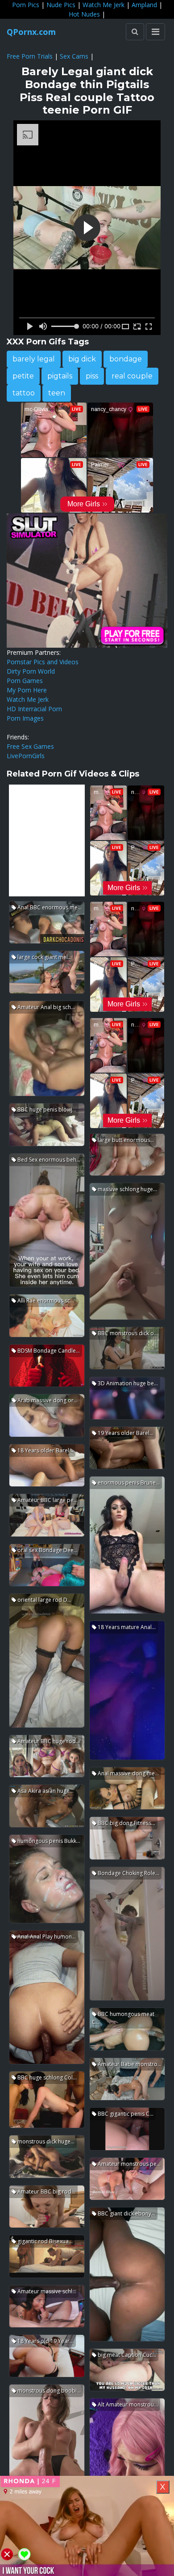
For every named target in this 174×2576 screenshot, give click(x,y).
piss (92, 376)
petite (23, 376)
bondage (126, 359)
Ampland (144, 5)
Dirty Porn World (31, 671)
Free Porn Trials (30, 56)
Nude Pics (61, 5)
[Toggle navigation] (155, 32)
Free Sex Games (30, 746)
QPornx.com (31, 32)
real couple (132, 376)
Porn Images (25, 718)
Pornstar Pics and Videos (43, 662)
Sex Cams (74, 56)
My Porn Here (27, 690)
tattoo (24, 393)
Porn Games (25, 681)
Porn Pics (26, 5)
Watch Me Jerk (104, 5)
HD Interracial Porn (34, 709)
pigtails (60, 376)
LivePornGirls (26, 756)
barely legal (34, 359)
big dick (82, 359)
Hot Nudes (84, 14)
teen (57, 393)
